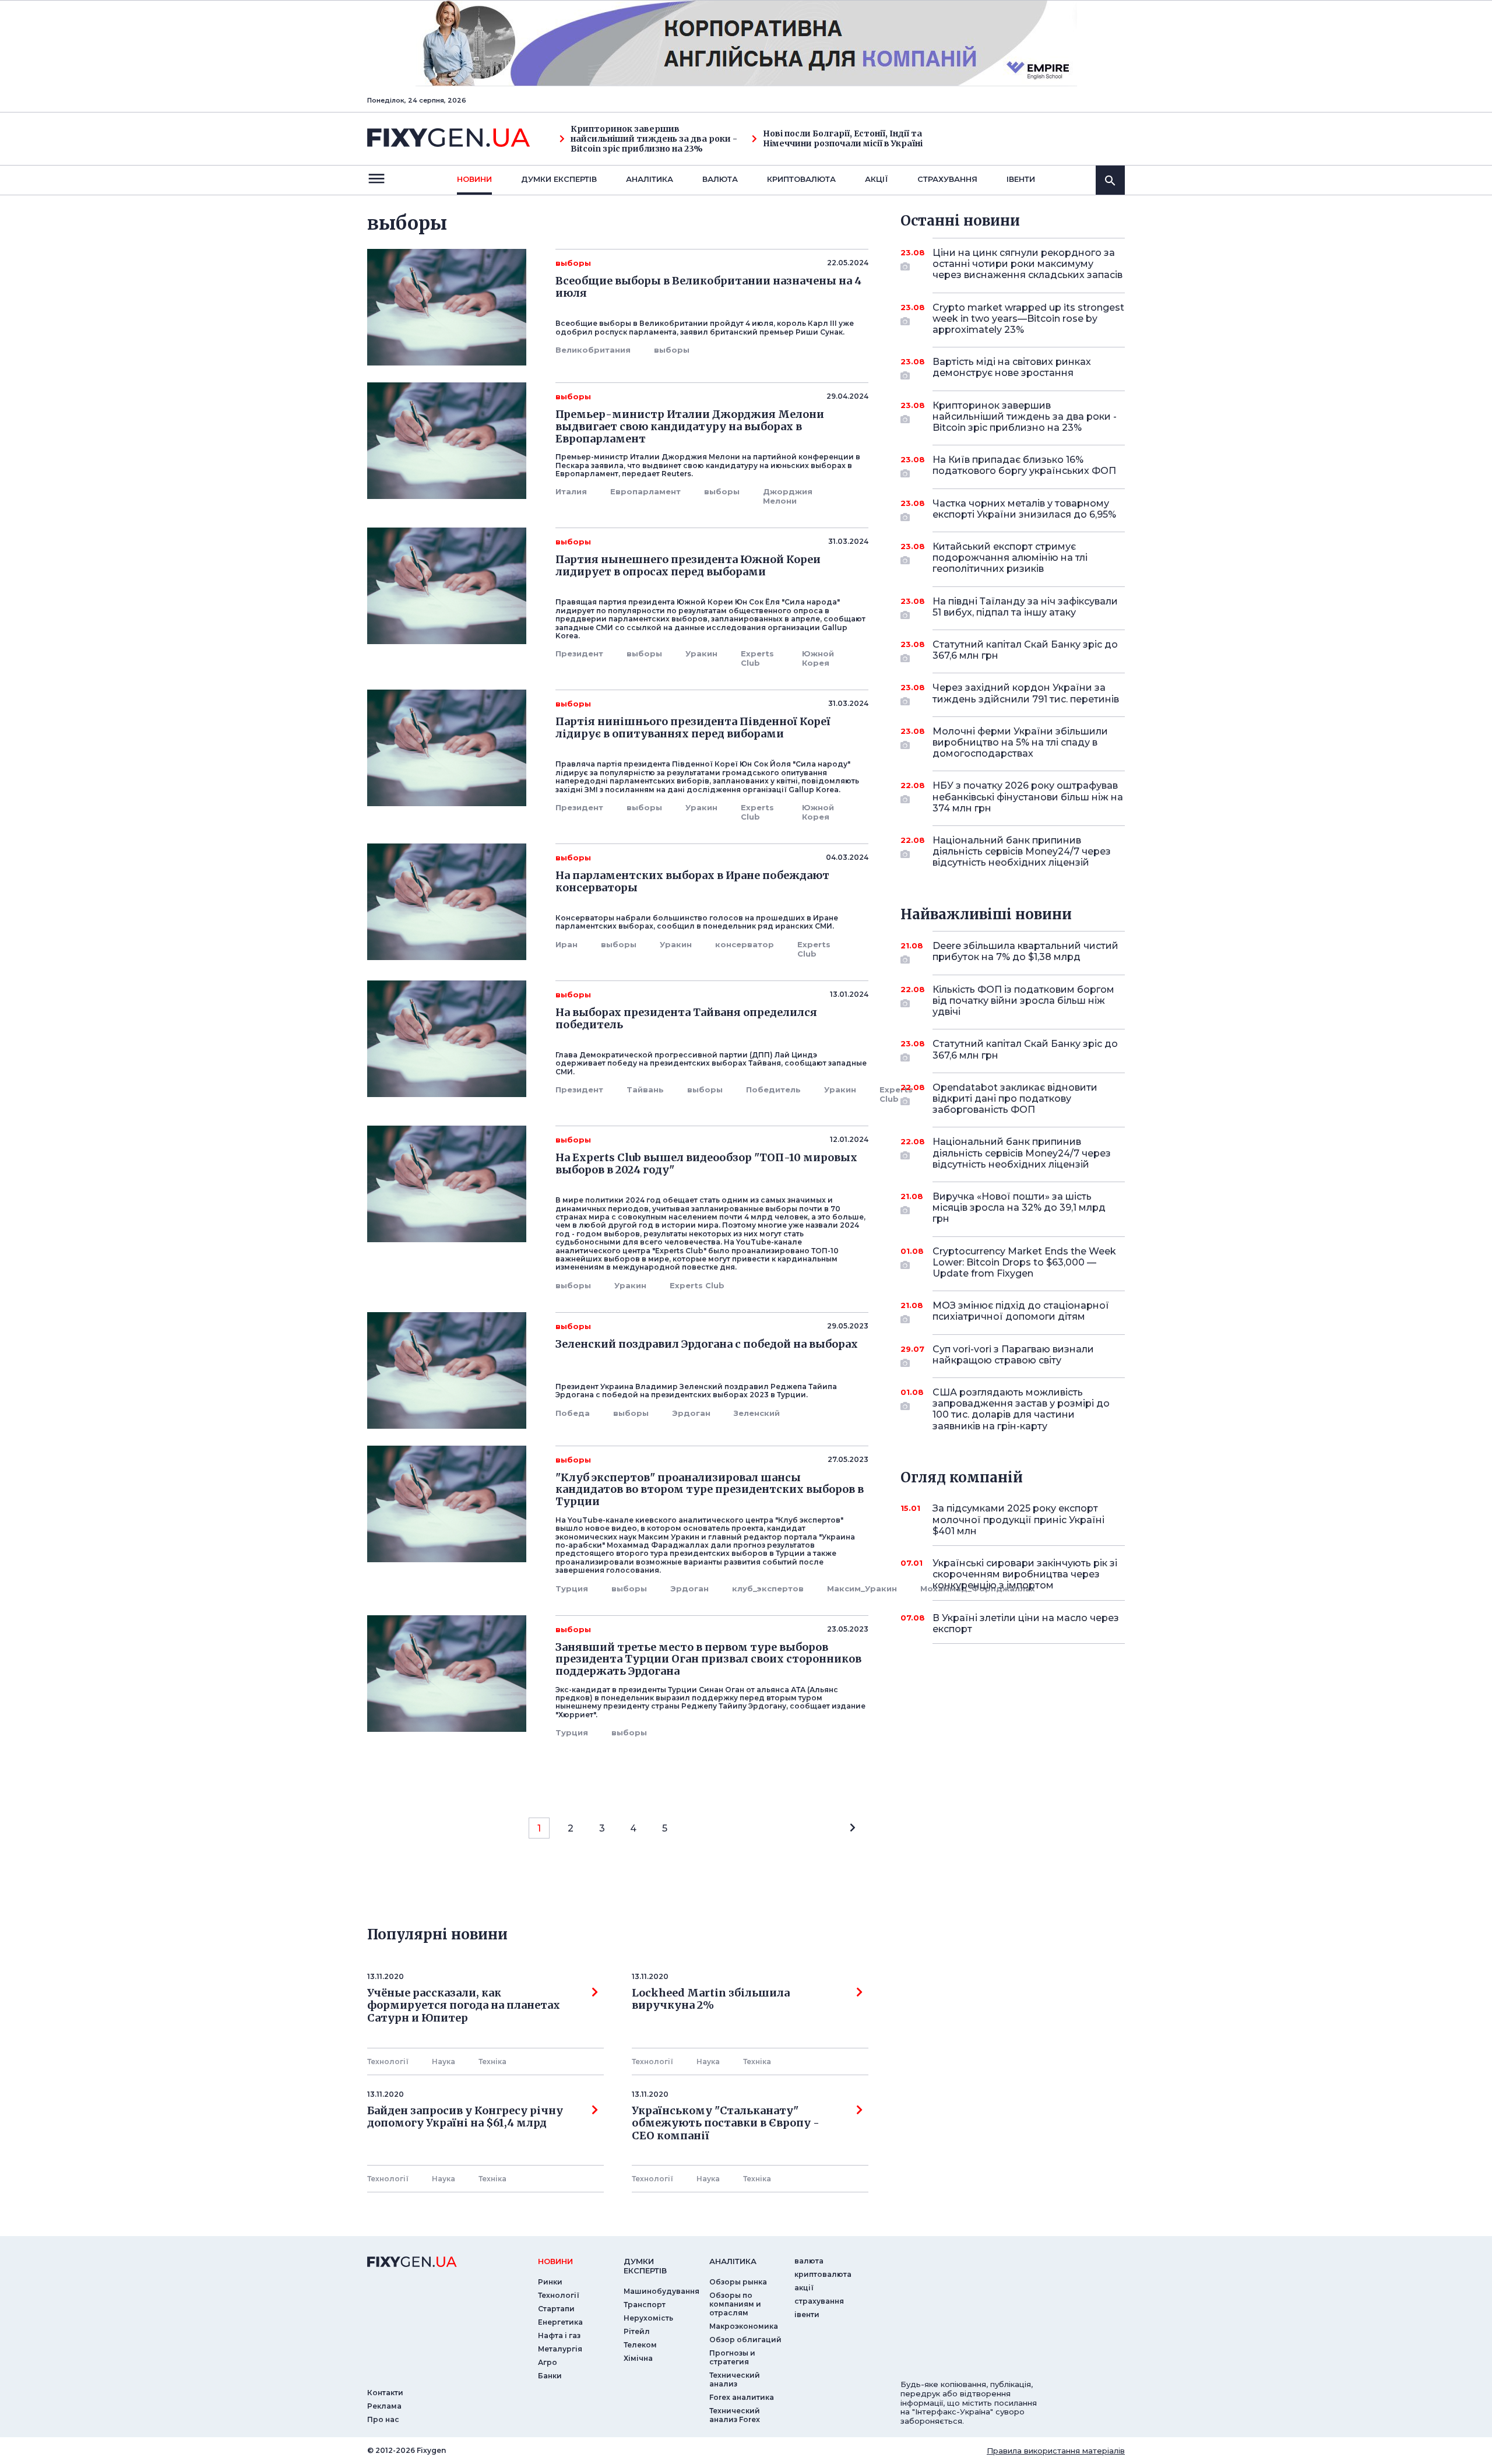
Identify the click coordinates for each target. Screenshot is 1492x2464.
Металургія (560, 2349)
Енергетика (560, 2322)
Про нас (383, 2419)
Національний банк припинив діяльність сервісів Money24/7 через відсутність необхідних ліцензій (1022, 851)
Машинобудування (661, 2291)
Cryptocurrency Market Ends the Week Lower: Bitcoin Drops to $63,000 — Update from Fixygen (1024, 1262)
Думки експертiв (559, 179)
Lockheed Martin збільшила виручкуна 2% (711, 1999)
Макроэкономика (744, 2326)
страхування (947, 179)
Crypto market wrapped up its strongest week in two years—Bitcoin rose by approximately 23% (1028, 319)
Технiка (492, 2061)
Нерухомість (648, 2318)
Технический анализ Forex (735, 2415)
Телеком (640, 2345)
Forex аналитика (742, 2397)
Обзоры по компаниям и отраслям (735, 2304)
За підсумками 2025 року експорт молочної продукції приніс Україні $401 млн (1018, 1519)
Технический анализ (735, 2379)
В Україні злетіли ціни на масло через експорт (1026, 1623)
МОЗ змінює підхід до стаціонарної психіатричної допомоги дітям (1021, 1311)
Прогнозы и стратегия (732, 2357)
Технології (388, 2061)
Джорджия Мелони (788, 496)
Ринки (550, 2282)
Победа (573, 1413)
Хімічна (638, 2358)
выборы (672, 350)
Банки (550, 2376)
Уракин (701, 653)
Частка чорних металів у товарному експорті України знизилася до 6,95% (1024, 509)
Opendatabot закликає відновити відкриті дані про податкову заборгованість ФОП (1015, 1099)
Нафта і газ (559, 2335)
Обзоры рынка (738, 2282)
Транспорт (645, 2305)
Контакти (385, 2393)
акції (877, 179)
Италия (571, 491)
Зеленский (757, 1413)
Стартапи (556, 2309)
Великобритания (593, 350)
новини (474, 179)
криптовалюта (801, 179)
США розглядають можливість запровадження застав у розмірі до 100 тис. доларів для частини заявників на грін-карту (1021, 1409)
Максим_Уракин (862, 1588)
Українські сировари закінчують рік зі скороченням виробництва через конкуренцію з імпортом (1025, 1574)
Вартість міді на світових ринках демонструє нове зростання (1012, 367)
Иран (566, 944)
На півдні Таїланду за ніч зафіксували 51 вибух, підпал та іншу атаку (1025, 607)
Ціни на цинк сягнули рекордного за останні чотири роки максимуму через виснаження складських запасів (1027, 264)
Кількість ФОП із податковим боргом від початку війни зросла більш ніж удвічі (1023, 1001)
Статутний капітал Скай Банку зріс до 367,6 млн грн (1025, 650)
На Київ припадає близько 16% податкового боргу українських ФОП (1024, 465)
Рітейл (637, 2331)
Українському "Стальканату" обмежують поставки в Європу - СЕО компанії (728, 2123)
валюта (720, 179)
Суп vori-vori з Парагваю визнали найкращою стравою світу (1013, 1355)
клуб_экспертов (768, 1588)
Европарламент (645, 491)
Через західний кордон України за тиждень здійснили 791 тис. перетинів (1026, 693)
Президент (579, 653)
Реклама (384, 2406)
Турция (572, 1588)
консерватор (745, 944)
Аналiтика (650, 179)
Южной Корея (818, 658)
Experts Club (757, 658)
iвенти (1021, 179)
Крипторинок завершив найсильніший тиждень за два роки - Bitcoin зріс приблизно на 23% (654, 139)
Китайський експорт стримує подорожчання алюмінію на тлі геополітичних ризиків (1010, 558)
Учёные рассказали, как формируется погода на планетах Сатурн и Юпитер (464, 2006)
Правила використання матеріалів (1056, 2451)
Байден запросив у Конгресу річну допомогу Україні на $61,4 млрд (465, 2117)
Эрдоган (691, 1413)
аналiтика (733, 2261)
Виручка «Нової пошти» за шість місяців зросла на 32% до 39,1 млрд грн (1019, 1208)
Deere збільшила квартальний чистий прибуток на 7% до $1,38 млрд (1025, 951)
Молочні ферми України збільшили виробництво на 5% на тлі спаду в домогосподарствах (1020, 742)
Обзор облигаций (745, 2340)
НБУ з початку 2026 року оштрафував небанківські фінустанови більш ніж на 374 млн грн (1028, 797)
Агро (548, 2362)
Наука (444, 2061)
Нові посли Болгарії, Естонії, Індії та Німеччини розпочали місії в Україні (843, 139)
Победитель (773, 1089)
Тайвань (645, 1089)
